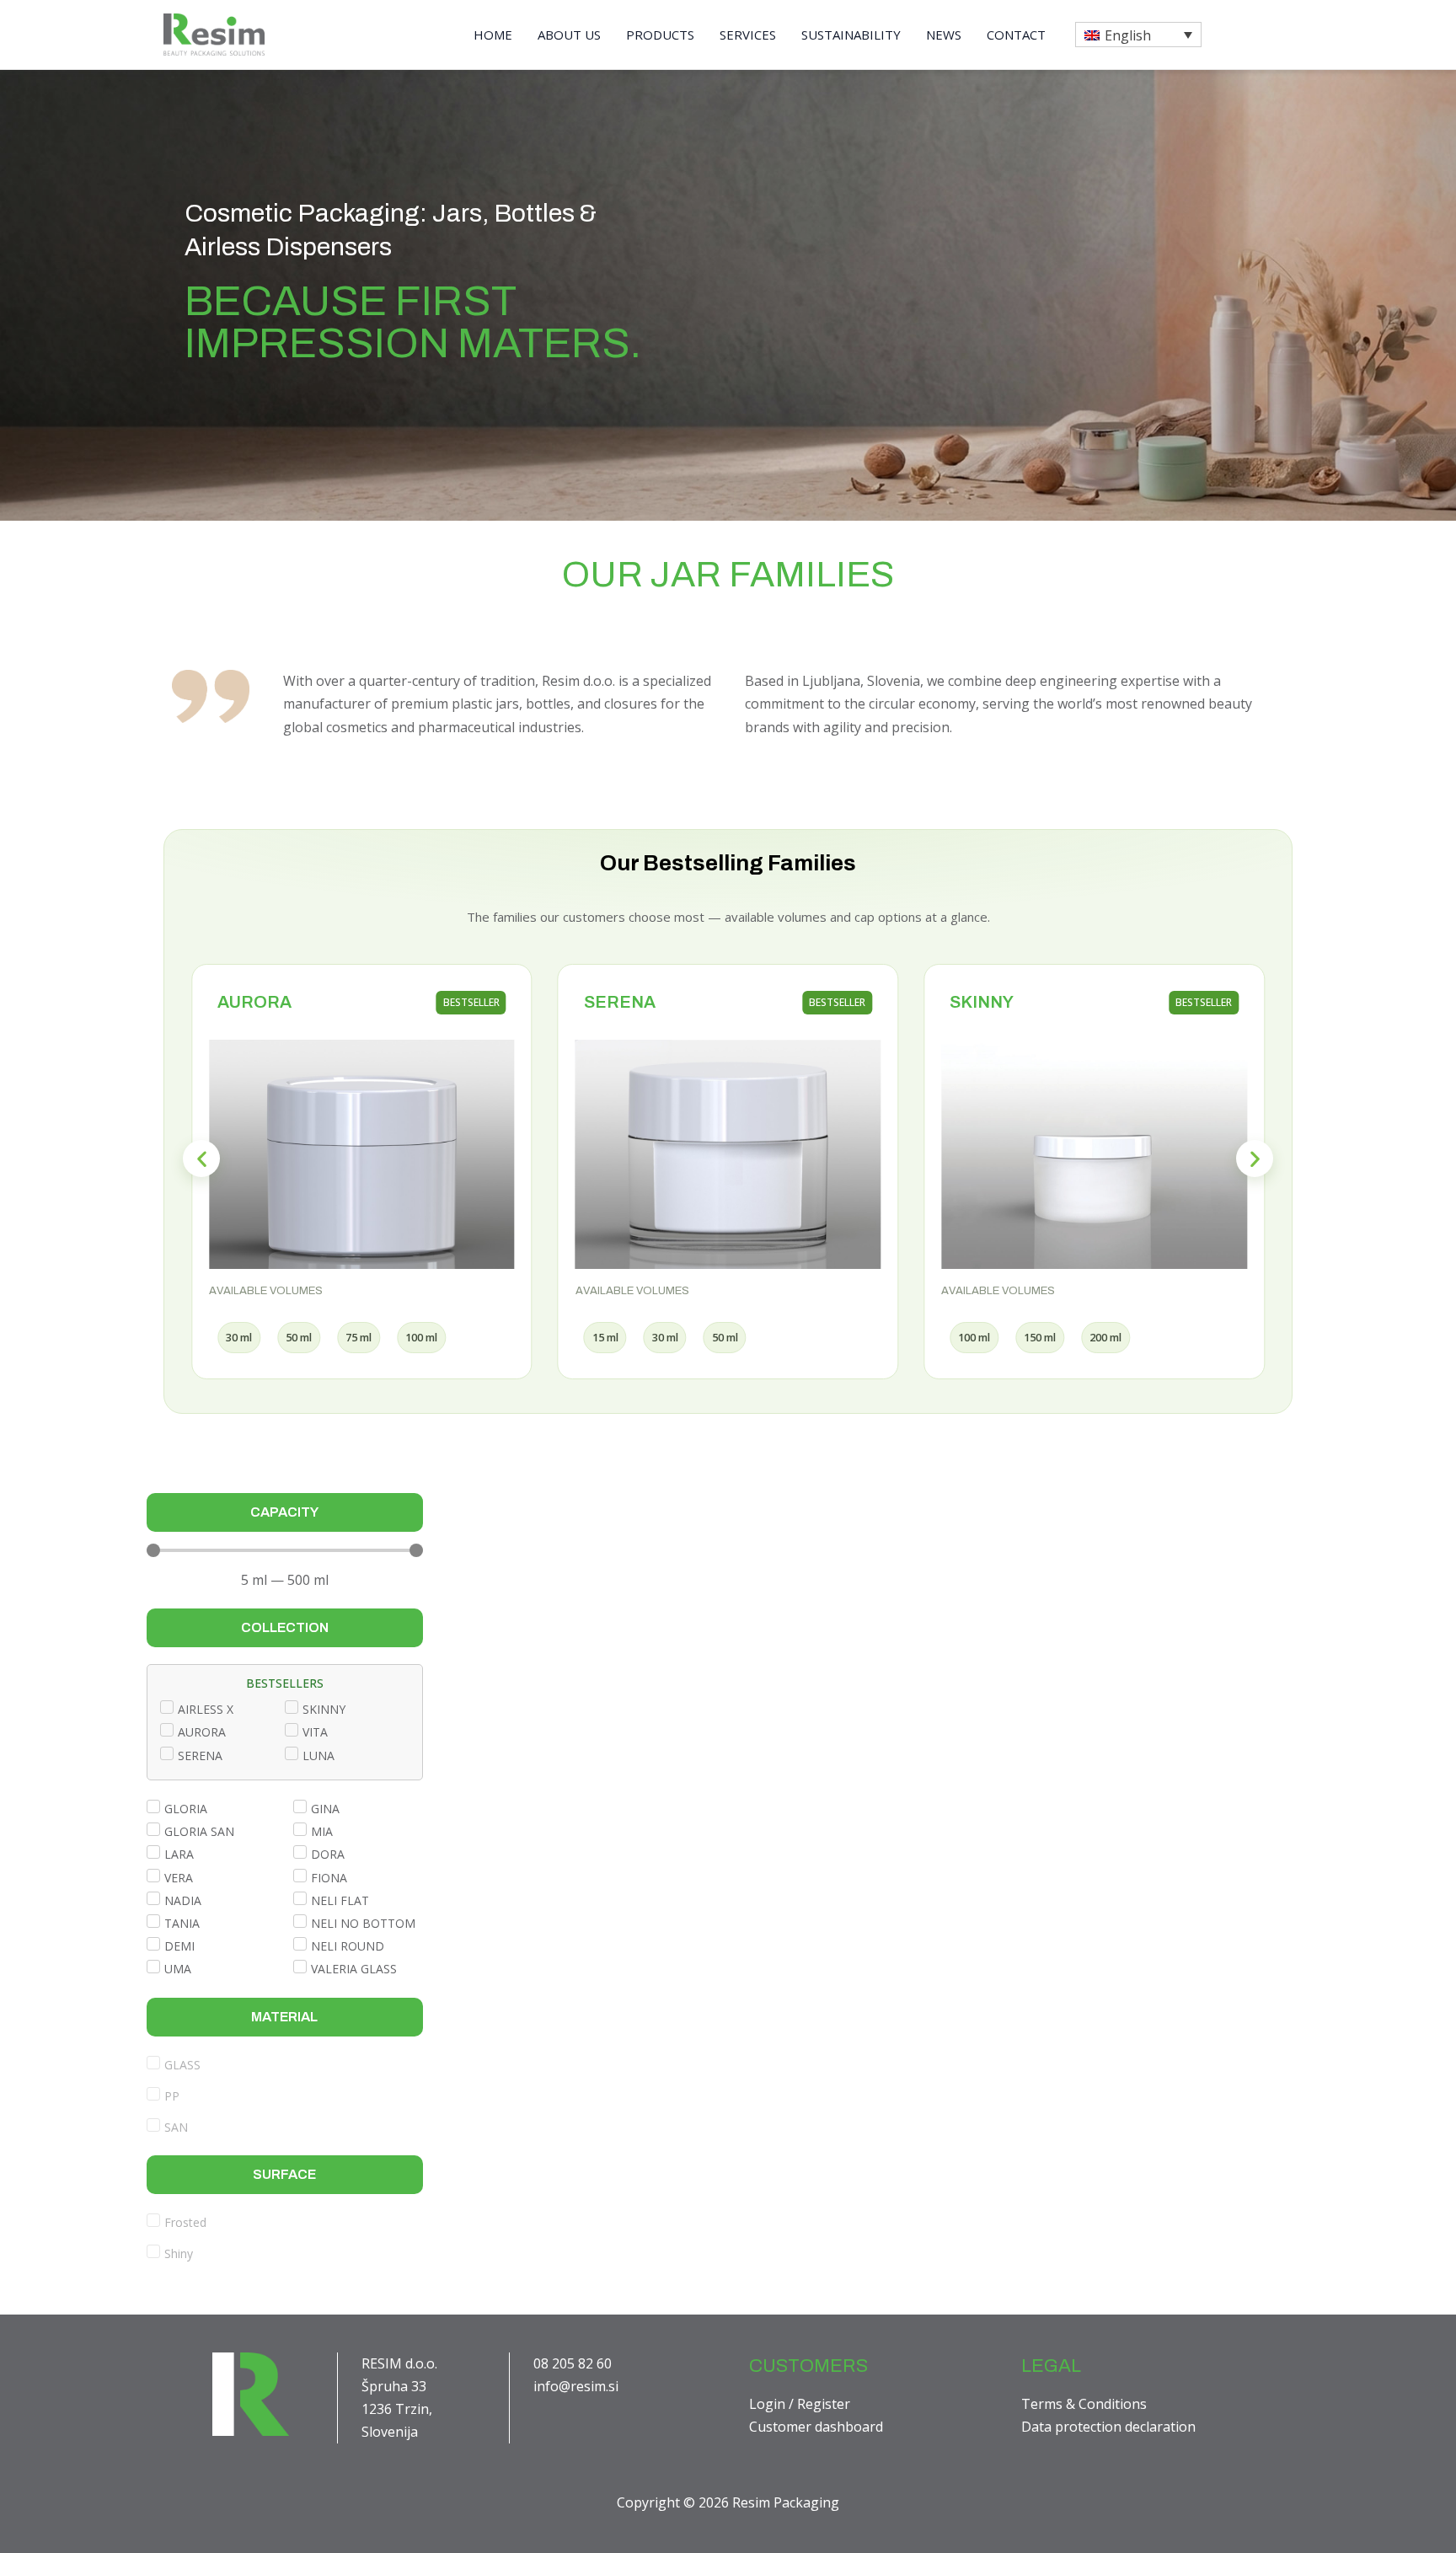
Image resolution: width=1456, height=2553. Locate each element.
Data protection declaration (1108, 2427)
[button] (1138, 35)
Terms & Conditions (1084, 2404)
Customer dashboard (816, 2427)
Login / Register (800, 2404)
